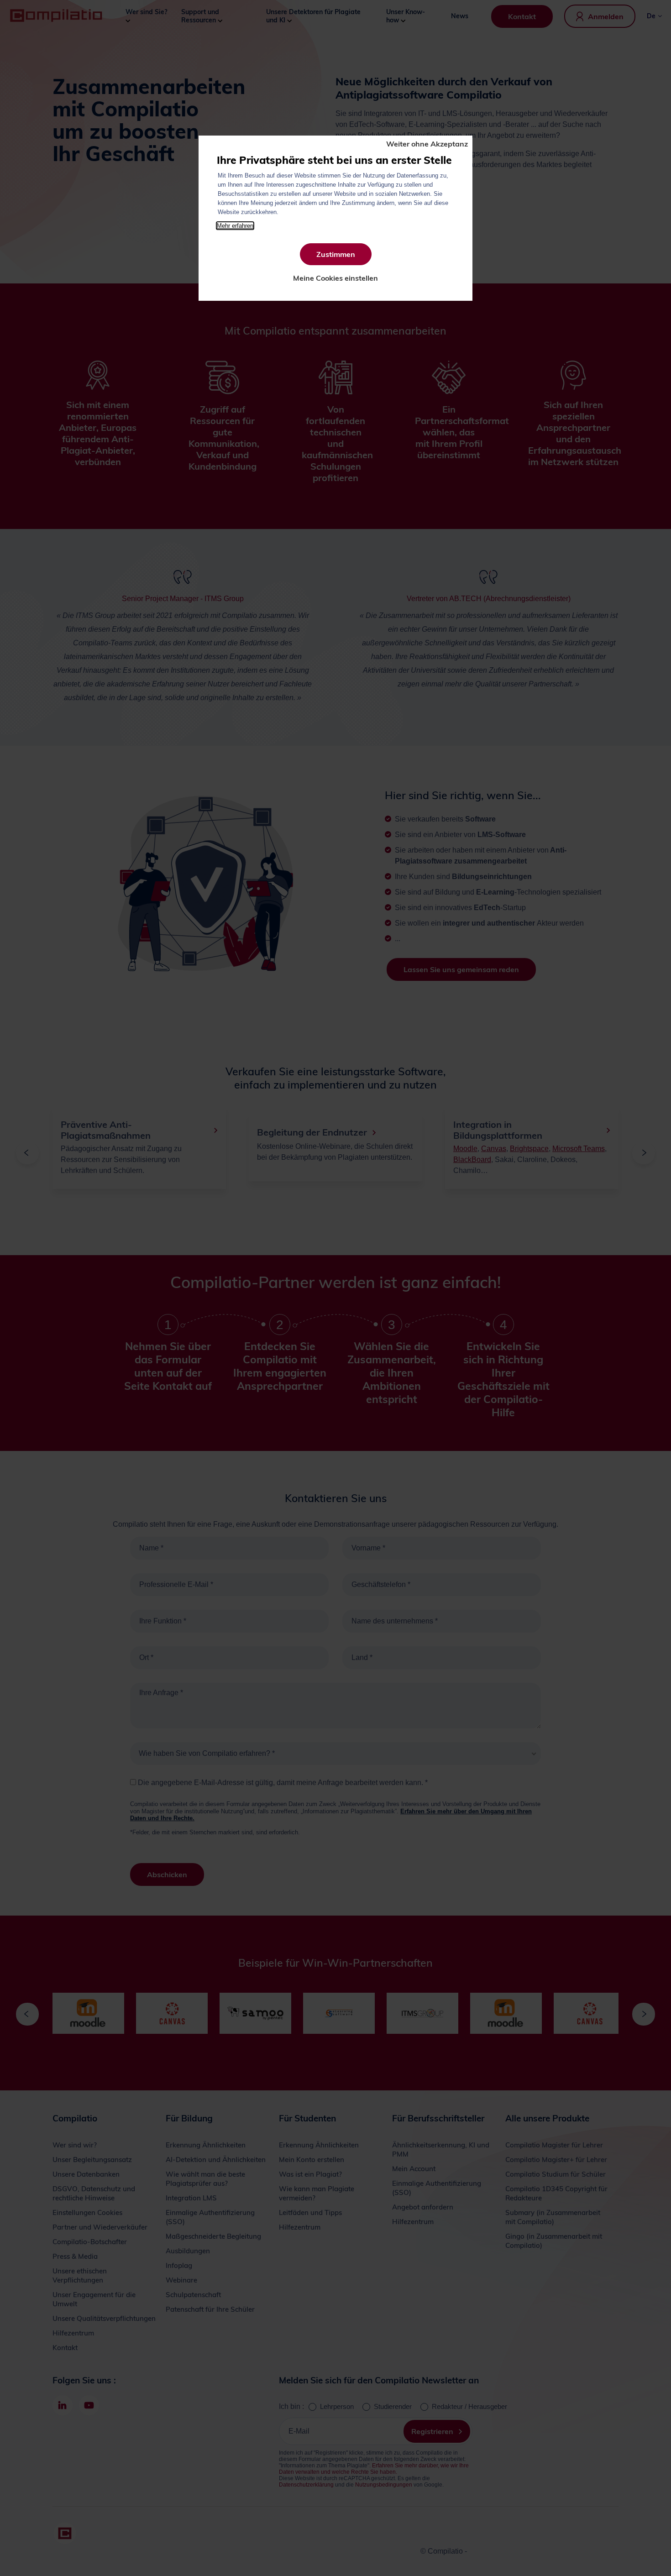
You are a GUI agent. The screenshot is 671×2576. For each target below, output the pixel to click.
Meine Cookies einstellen (335, 278)
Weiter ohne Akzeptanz (427, 144)
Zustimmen (336, 254)
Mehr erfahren (235, 226)
